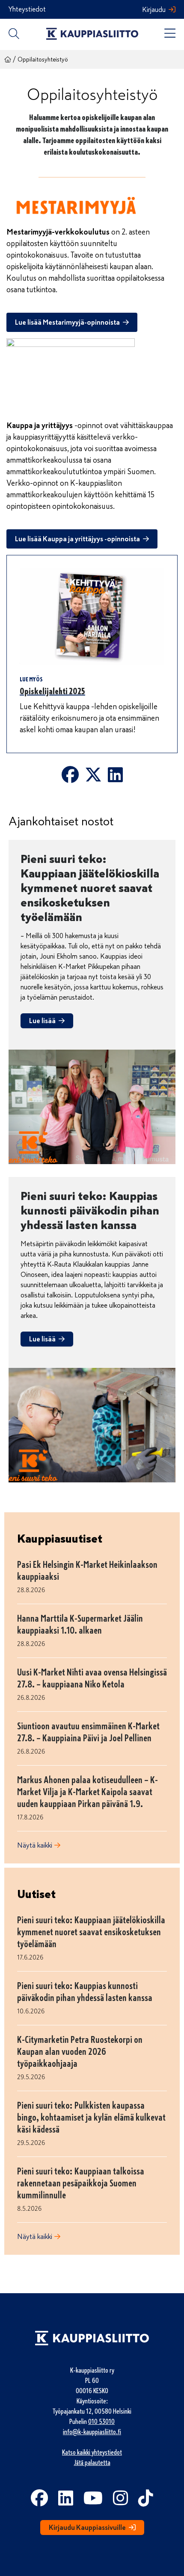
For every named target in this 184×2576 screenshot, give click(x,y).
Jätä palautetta (92, 2463)
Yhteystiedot (27, 9)
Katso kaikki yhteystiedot (92, 2453)
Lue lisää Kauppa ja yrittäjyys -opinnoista (77, 539)
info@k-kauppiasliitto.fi (92, 2432)
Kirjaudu (154, 10)
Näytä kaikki (35, 1845)
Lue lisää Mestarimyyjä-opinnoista (67, 323)
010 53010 (101, 2422)
